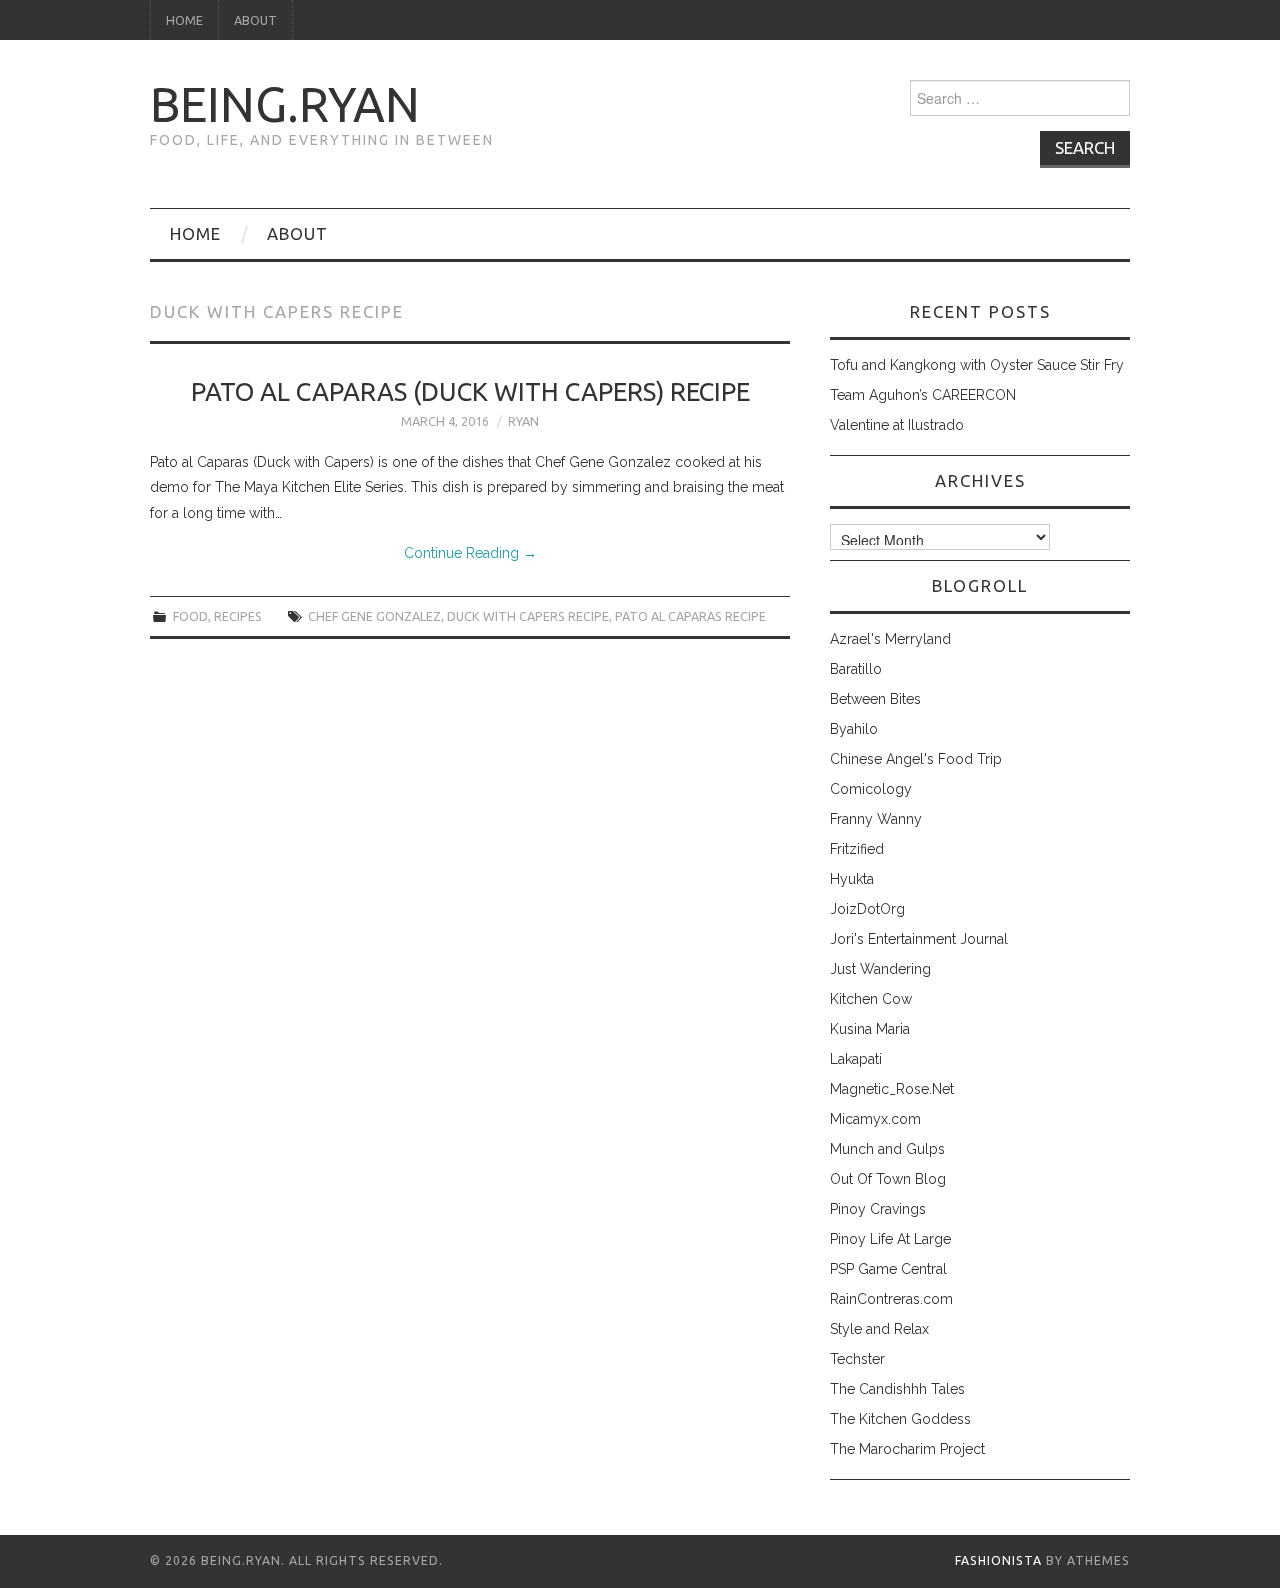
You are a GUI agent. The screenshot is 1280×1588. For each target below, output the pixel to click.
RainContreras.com (891, 1299)
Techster (857, 1359)
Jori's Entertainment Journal (919, 939)
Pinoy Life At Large (890, 1239)
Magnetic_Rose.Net (892, 1089)
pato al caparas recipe (690, 616)
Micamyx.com (875, 1119)
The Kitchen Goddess (900, 1419)
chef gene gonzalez (374, 616)
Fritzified (857, 849)
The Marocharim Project (907, 1449)
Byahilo (854, 729)
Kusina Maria (870, 1029)
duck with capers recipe (528, 616)
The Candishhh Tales (897, 1389)
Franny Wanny (876, 819)
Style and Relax (879, 1329)
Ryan (523, 421)
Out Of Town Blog (888, 1179)
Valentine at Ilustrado (897, 425)
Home (184, 20)
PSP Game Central (888, 1269)
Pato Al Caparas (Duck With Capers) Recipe (470, 391)
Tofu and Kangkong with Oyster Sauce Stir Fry (977, 365)
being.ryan (285, 104)
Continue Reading (470, 553)
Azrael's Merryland (890, 639)
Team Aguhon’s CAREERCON (923, 395)
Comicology (871, 789)
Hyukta (852, 879)
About (255, 20)
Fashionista (998, 1560)
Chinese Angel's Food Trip (916, 759)
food (190, 616)
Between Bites (875, 699)
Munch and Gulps (887, 1149)
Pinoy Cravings (878, 1209)
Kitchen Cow (871, 999)
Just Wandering (880, 969)
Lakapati (856, 1059)
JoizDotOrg (867, 909)
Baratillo (856, 669)
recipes (238, 616)
